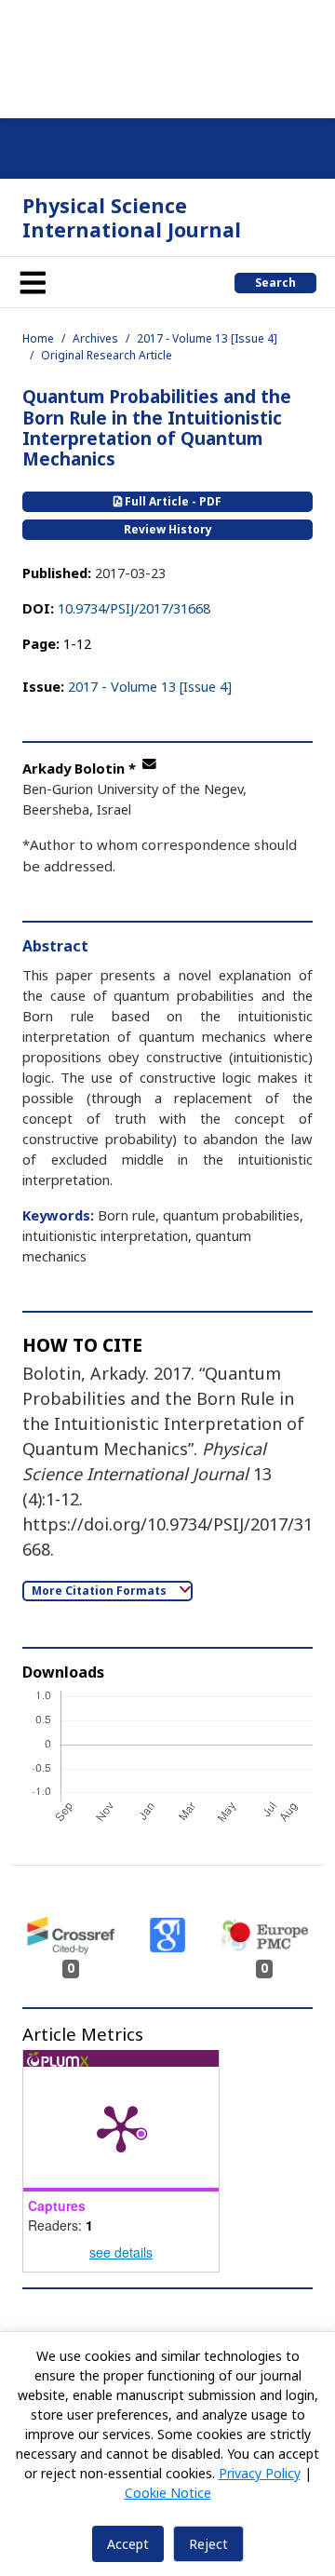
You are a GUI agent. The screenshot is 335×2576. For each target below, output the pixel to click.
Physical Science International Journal (132, 217)
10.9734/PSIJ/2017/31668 (134, 608)
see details (121, 2252)
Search (275, 283)
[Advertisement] (167, 56)
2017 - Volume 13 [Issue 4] (207, 338)
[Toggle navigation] (33, 282)
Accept (128, 2544)
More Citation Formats (100, 1591)
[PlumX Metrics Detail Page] (121, 2127)
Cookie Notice (168, 2493)
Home (38, 338)
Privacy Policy (260, 2473)
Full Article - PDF (172, 501)
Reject (208, 2544)
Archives (95, 338)
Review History (168, 529)
